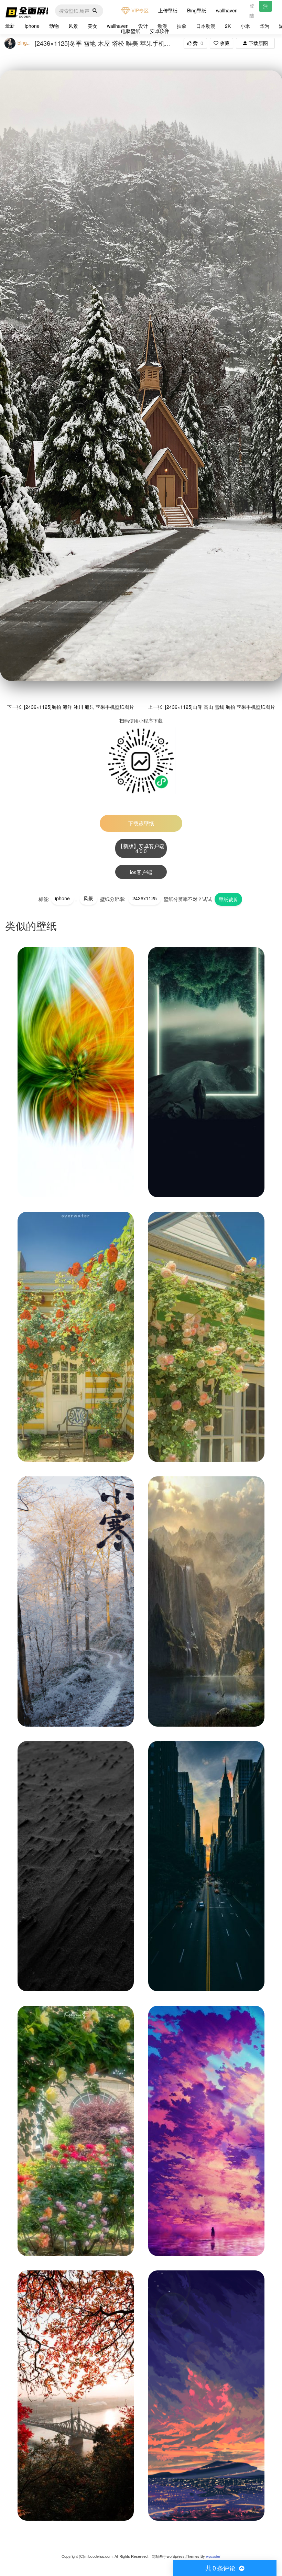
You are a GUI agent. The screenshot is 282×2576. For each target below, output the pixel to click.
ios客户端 (141, 872)
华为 (264, 26)
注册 (265, 7)
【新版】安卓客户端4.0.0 (141, 848)
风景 (73, 26)
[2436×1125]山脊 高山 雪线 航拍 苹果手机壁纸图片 (220, 707)
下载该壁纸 (141, 823)
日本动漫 (206, 26)
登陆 (252, 10)
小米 (245, 26)
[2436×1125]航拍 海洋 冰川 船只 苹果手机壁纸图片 (79, 707)
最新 (10, 25)
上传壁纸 (168, 10)
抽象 (182, 26)
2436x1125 (145, 898)
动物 (54, 26)
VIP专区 (139, 10)
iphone (32, 26)
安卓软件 (160, 31)
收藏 (224, 43)
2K (228, 26)
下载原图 (258, 43)
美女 (93, 26)
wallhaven (227, 10)
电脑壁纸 (131, 31)
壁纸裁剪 (228, 899)
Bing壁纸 (197, 10)
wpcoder (213, 2556)
